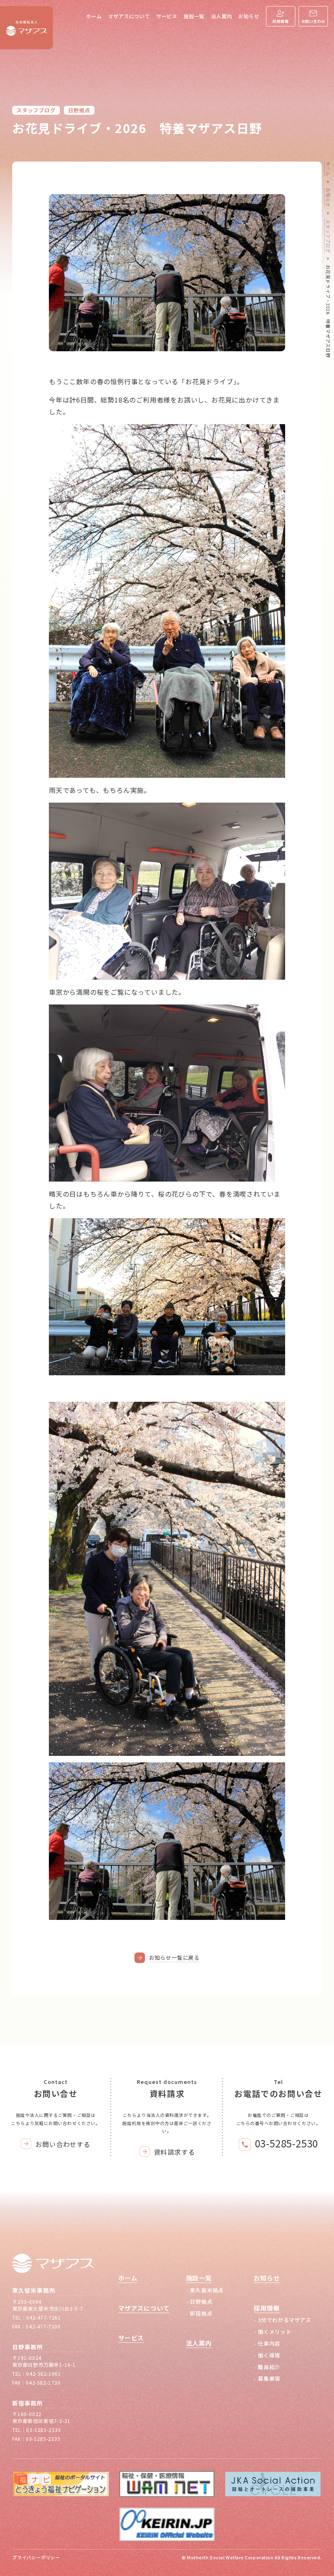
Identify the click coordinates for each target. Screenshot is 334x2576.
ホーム (94, 16)
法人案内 (221, 16)
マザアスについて (129, 16)
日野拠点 (79, 110)
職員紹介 (269, 2367)
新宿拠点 (201, 2313)
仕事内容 (269, 2343)
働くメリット (275, 2332)
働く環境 (269, 2355)
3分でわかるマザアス (285, 2320)
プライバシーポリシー (36, 2557)
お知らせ (249, 16)
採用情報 (280, 21)
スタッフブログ (36, 110)
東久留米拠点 (207, 2290)
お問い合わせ (313, 21)
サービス (167, 16)
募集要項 (269, 2378)
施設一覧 (194, 16)
